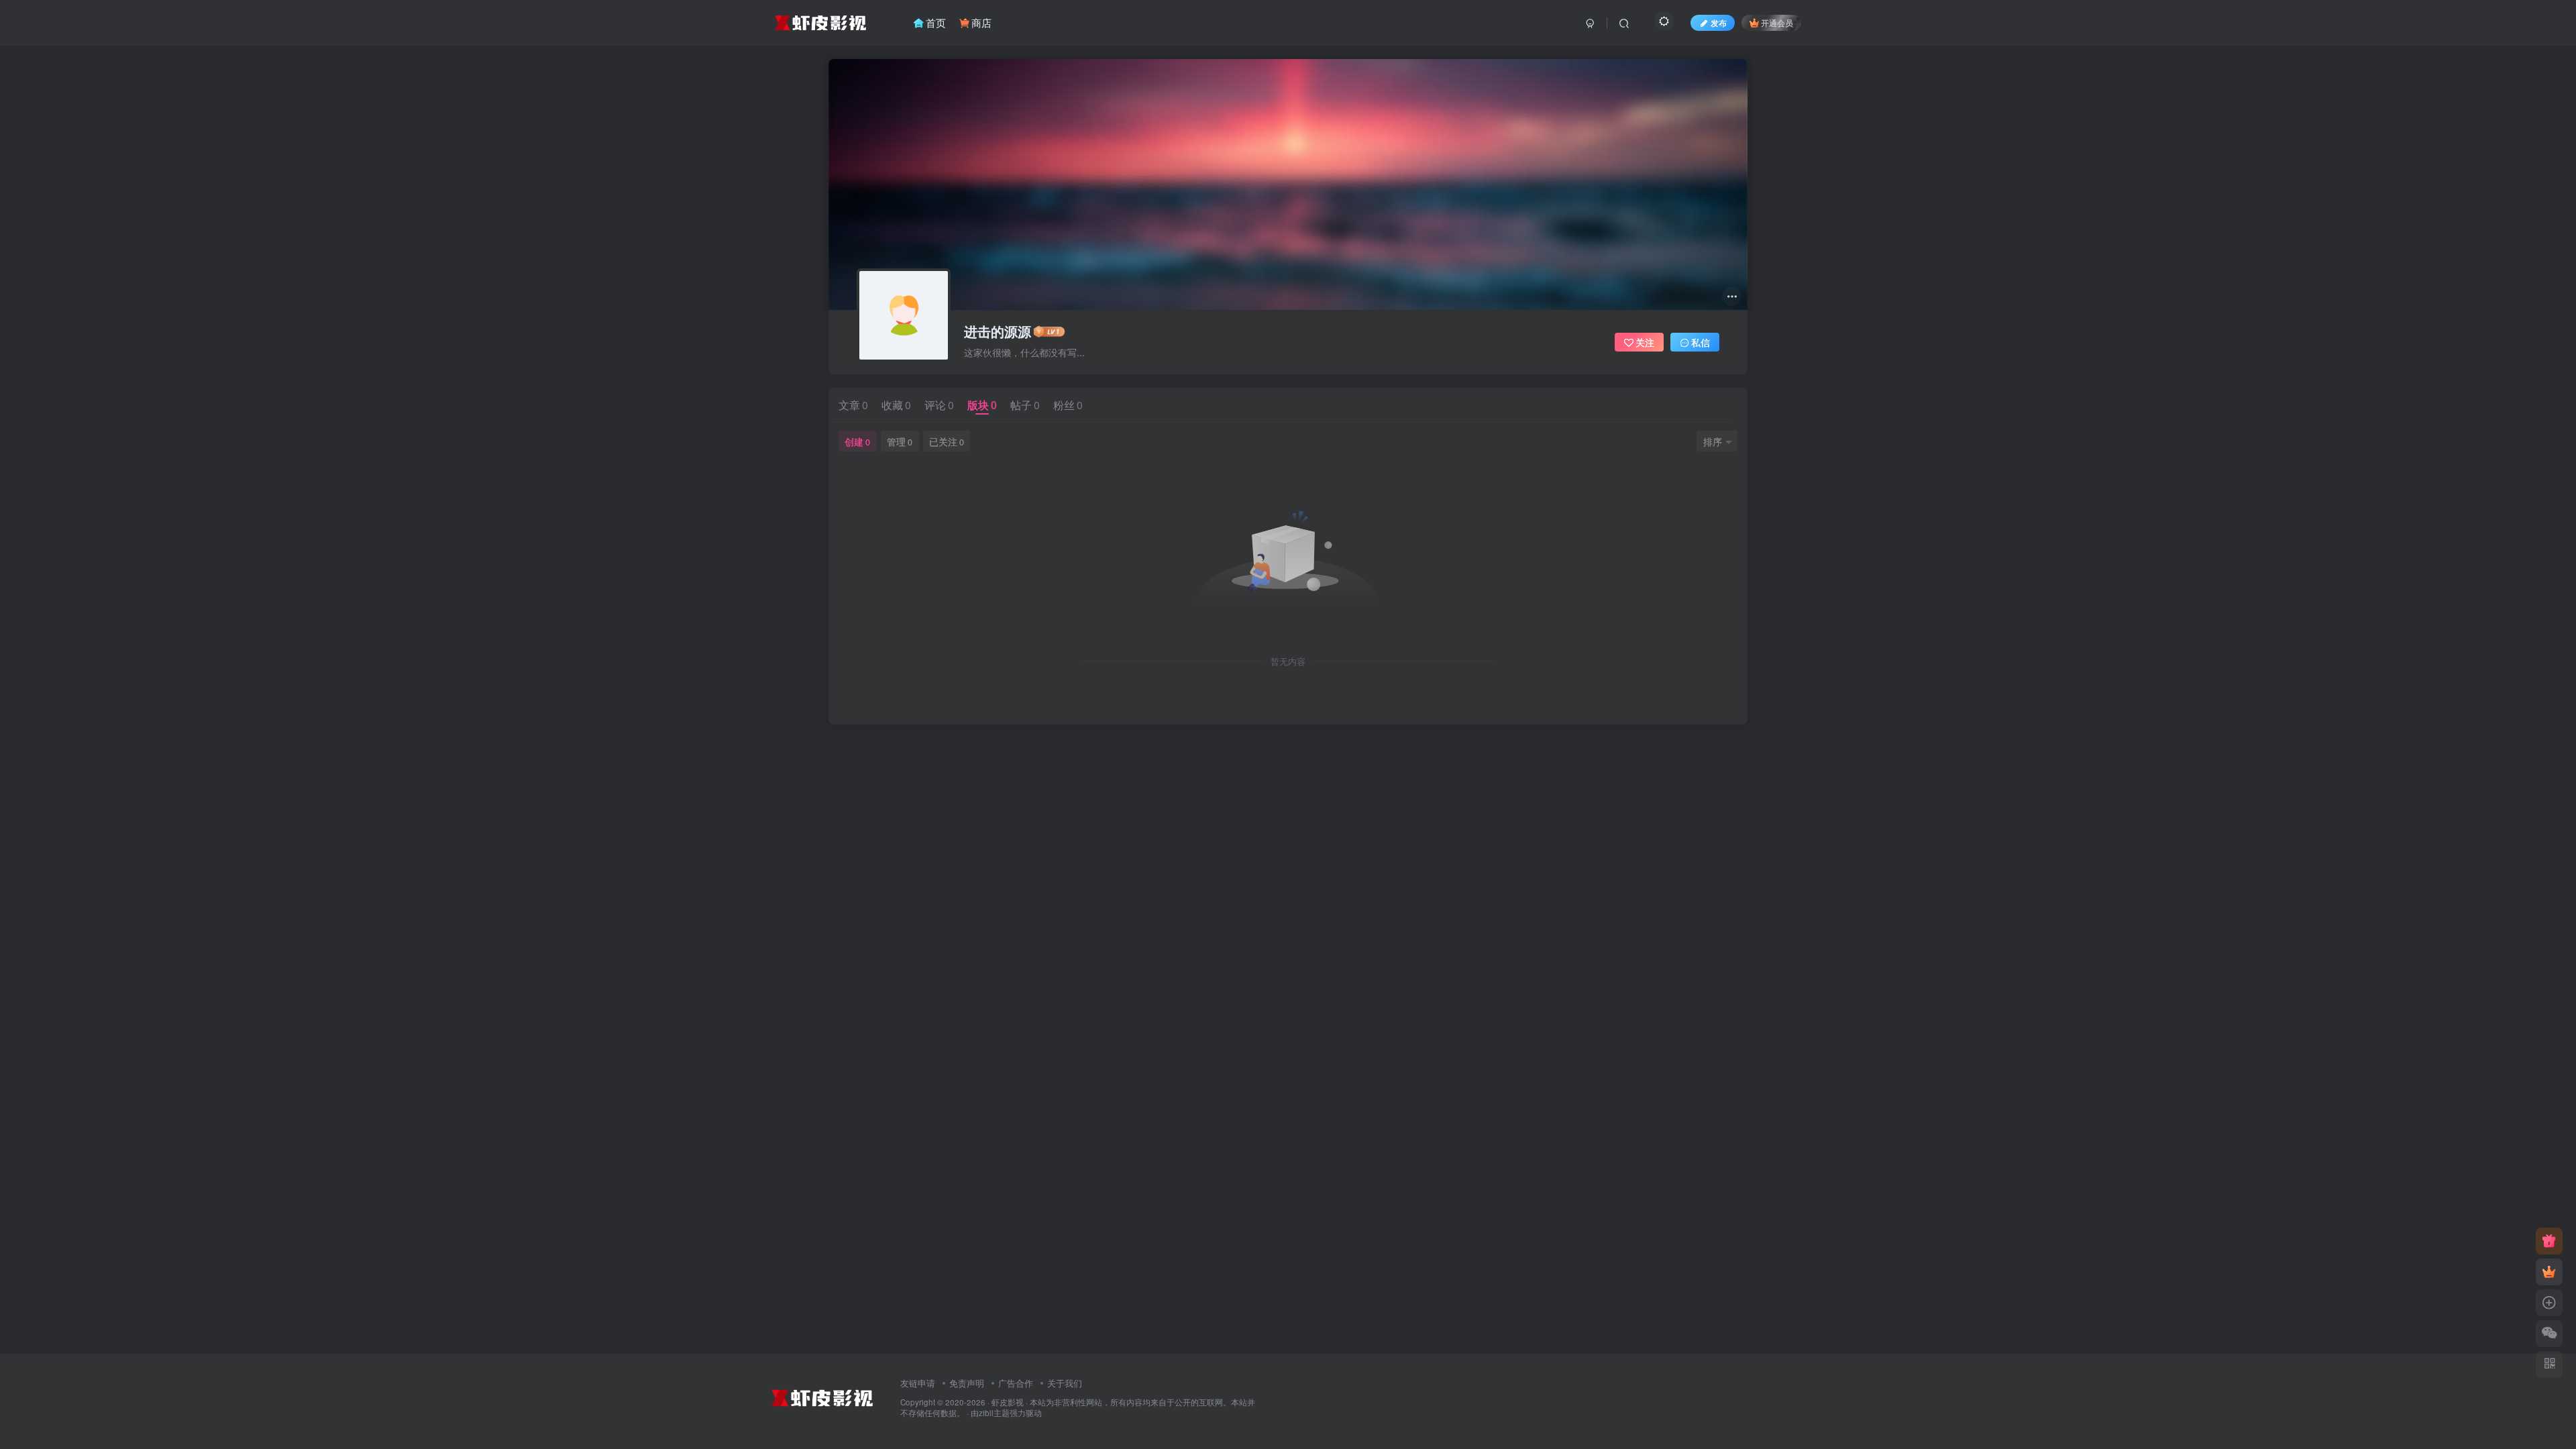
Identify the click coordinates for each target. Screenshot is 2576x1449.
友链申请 (918, 1383)
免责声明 (967, 1383)
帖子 (1025, 405)
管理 (900, 441)
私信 (1701, 342)
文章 (853, 405)
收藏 (896, 405)
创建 (857, 441)
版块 (982, 405)
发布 (1719, 22)
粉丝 (1068, 405)
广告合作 (1016, 1383)
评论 (939, 405)
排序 (1713, 441)
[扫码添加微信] (2549, 1334)
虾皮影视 (1008, 1402)
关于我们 (1065, 1383)
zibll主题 (994, 1413)
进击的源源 (998, 331)
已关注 (947, 441)
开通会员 (1777, 22)
